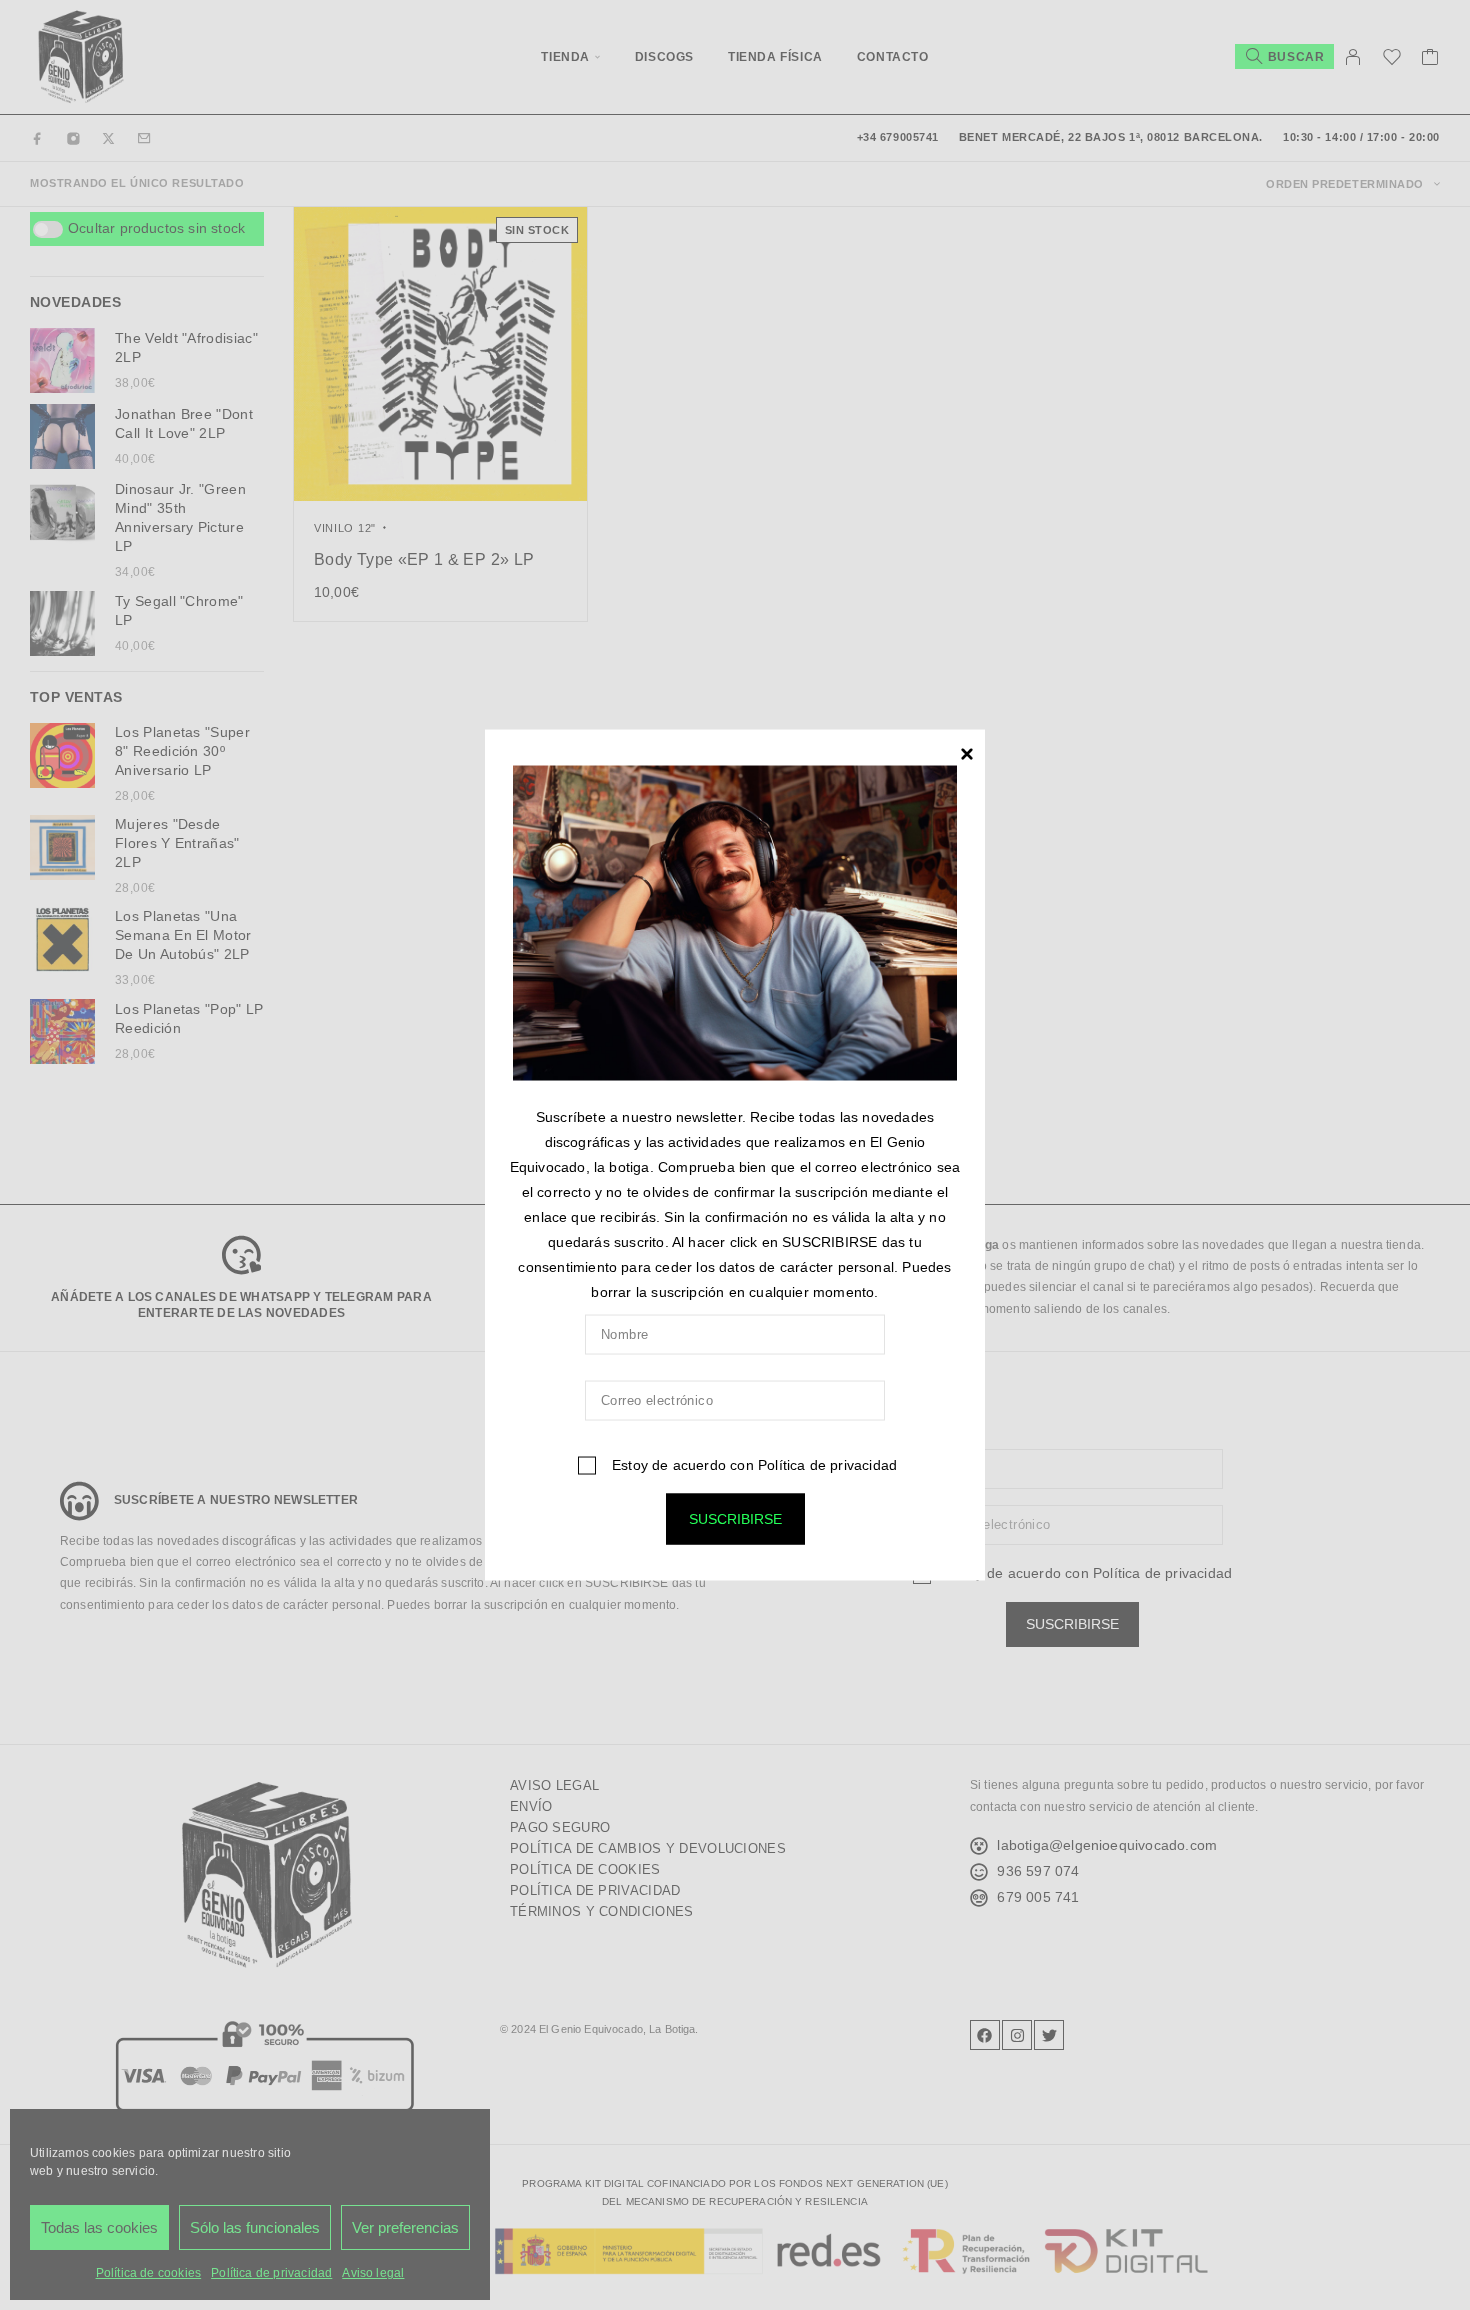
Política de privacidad (827, 1464)
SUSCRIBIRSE (735, 1518)
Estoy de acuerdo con (752, 1464)
